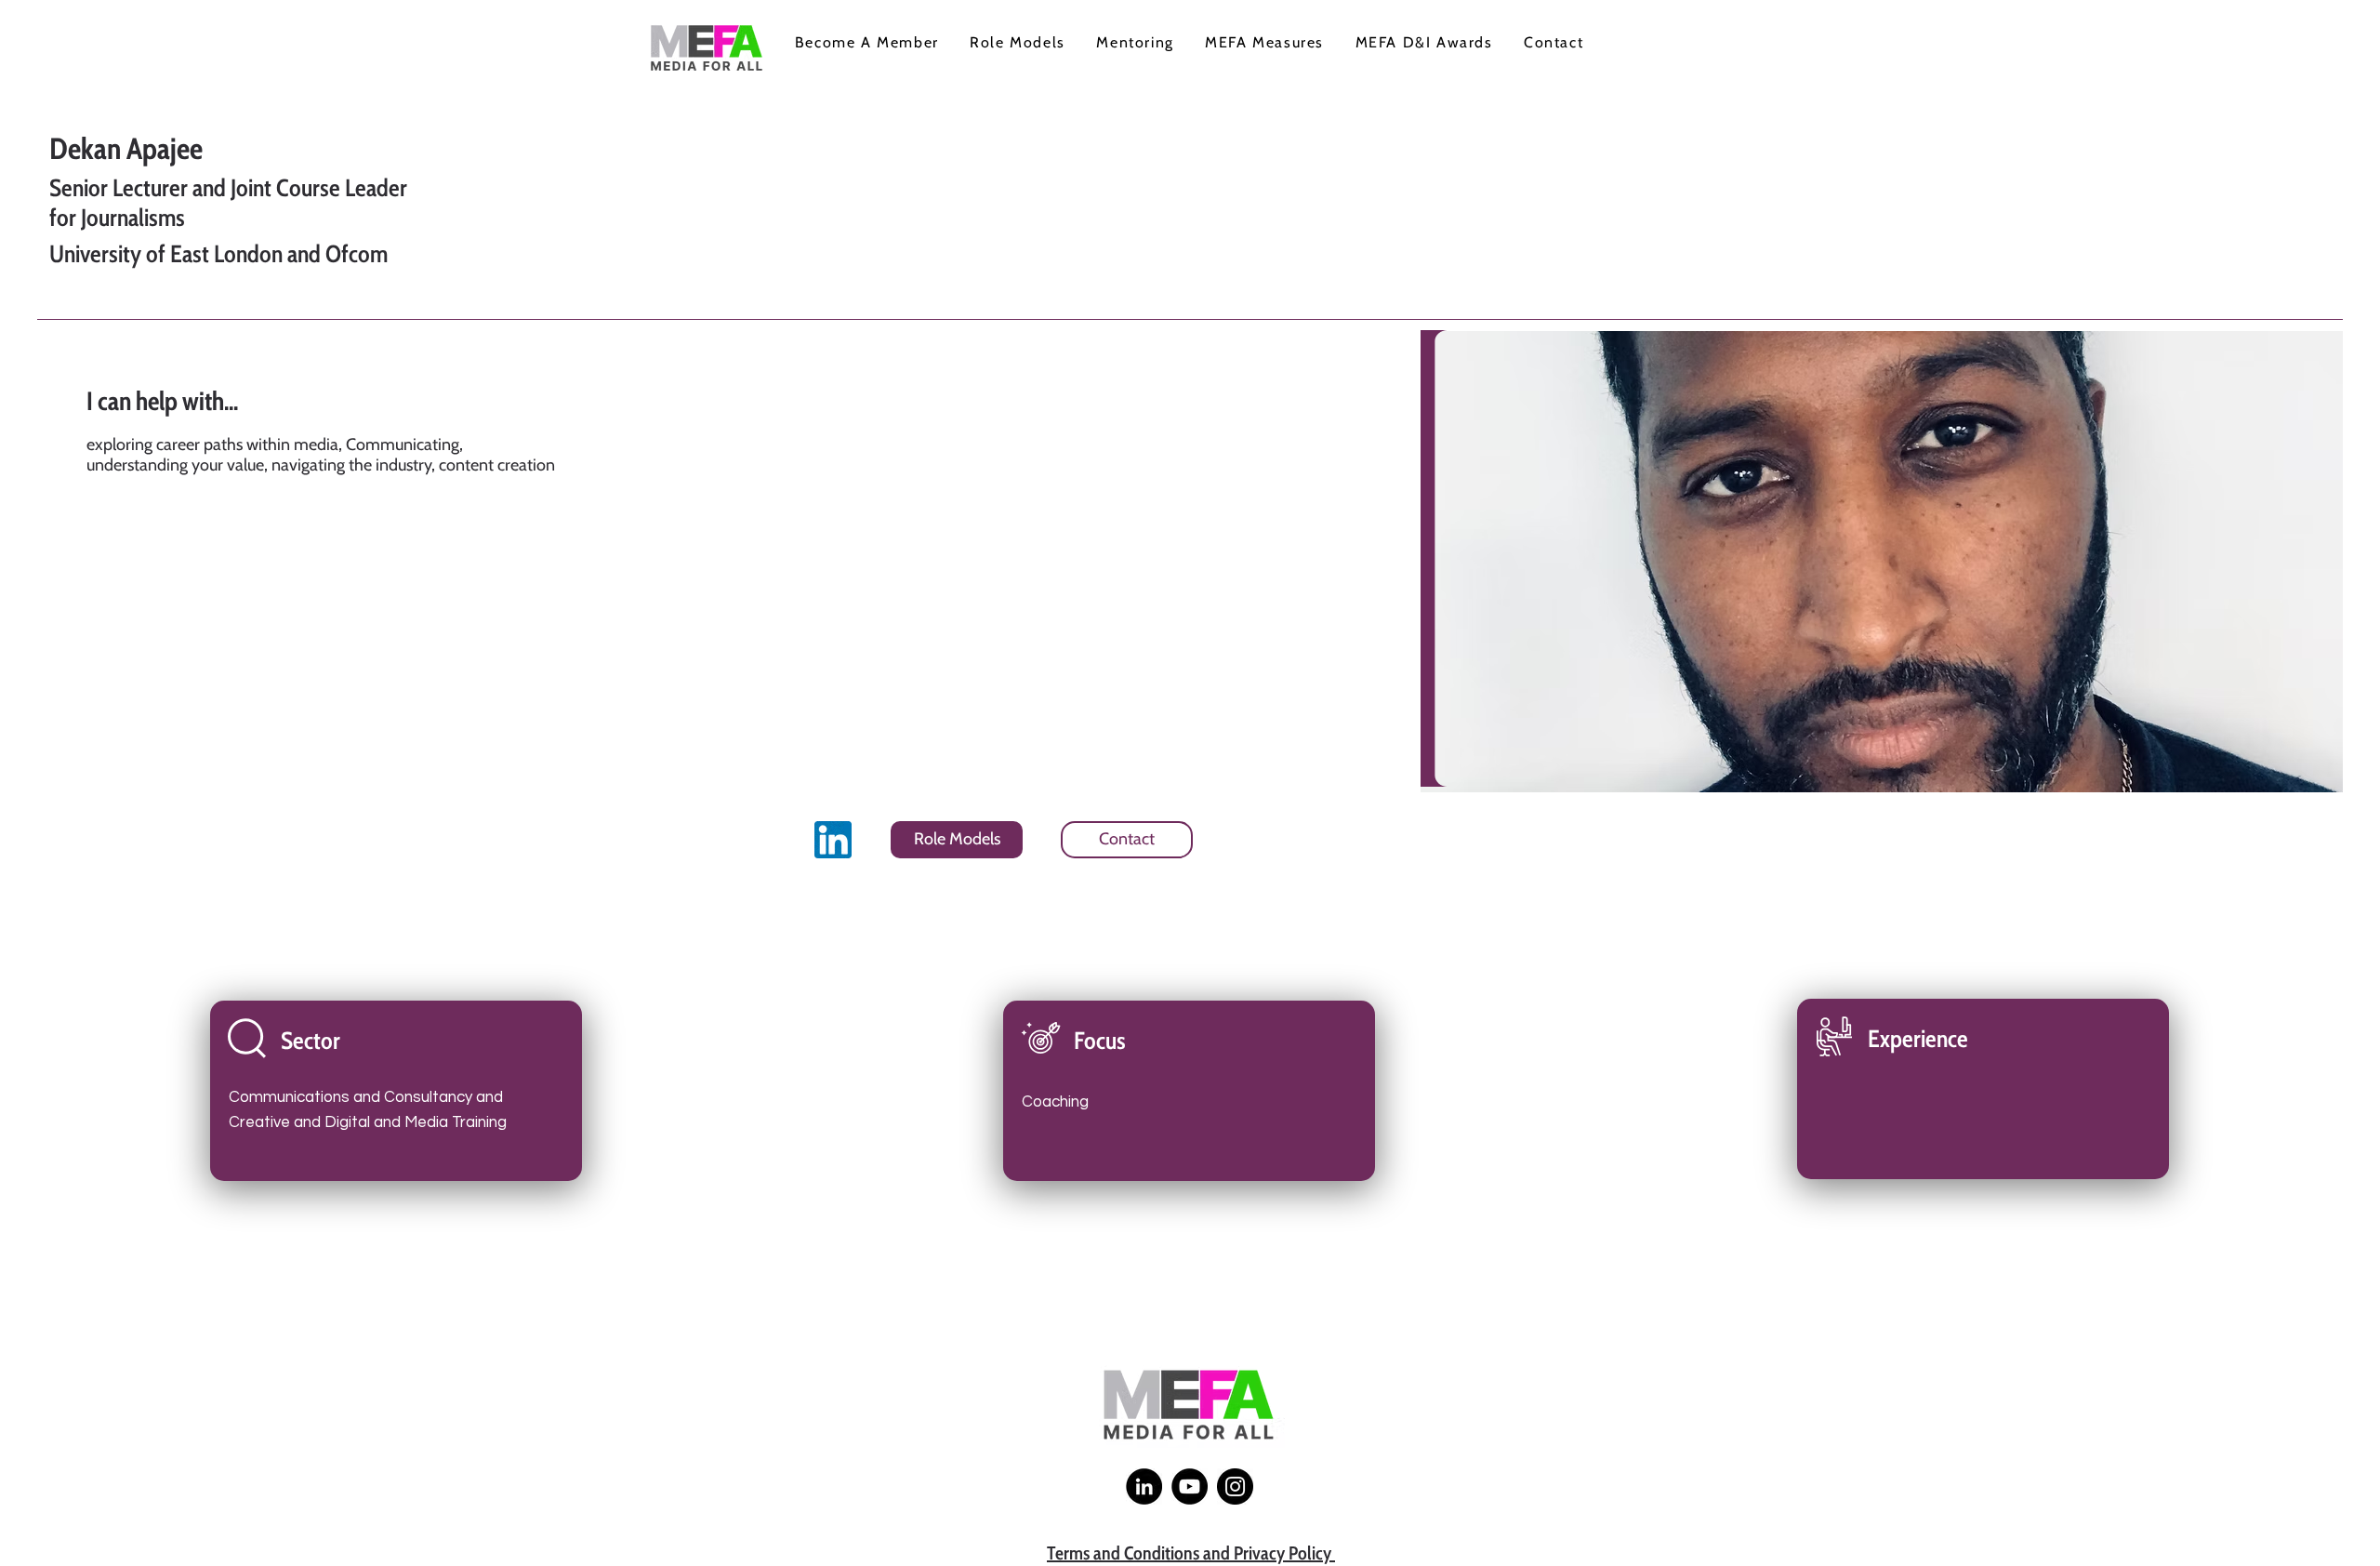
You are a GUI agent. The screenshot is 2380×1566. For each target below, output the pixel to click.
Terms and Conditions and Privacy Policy (1191, 1553)
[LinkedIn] (1144, 1486)
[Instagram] (1235, 1486)
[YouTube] (1190, 1486)
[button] (866, 43)
